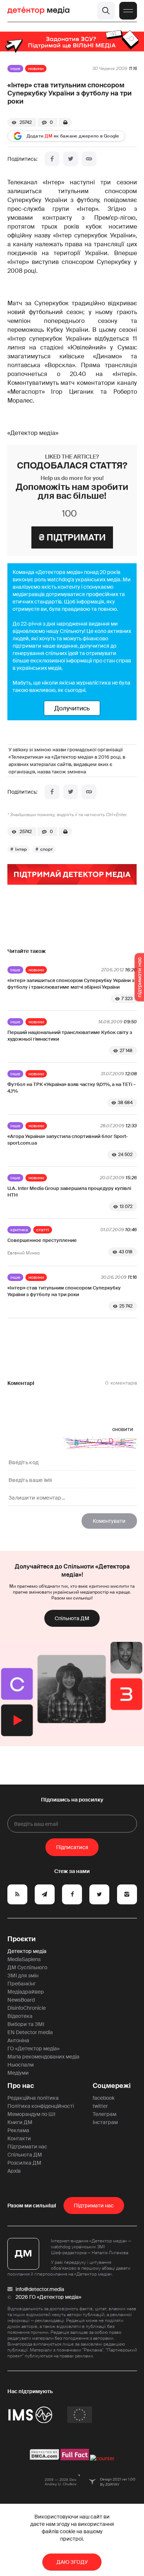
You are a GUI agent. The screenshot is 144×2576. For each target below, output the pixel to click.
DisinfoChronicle (27, 2008)
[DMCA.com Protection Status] (44, 2458)
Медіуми (18, 2073)
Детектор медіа (27, 1951)
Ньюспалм (20, 2065)
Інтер (21, 849)
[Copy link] (89, 159)
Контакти (19, 2138)
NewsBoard (21, 2000)
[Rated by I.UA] (102, 2458)
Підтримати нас (27, 2147)
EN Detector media (30, 2032)
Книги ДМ (20, 2122)
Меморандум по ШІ (31, 2114)
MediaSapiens (24, 1959)
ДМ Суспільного (27, 1967)
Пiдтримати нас (94, 2206)
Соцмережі (112, 2086)
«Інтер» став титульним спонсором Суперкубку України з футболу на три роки (64, 1291)
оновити (123, 1429)
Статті (43, 1230)
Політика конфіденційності (41, 2106)
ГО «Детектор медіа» (33, 2048)
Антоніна (18, 2040)
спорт (47, 849)
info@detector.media (40, 2289)
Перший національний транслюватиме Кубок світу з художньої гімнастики (70, 1036)
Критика (19, 1230)
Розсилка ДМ (24, 2163)
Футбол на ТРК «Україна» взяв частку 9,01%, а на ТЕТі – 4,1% (72, 1088)
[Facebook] (52, 159)
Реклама (18, 2130)
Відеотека (20, 2016)
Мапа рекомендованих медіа (43, 2057)
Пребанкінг (22, 1984)
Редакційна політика (33, 2098)
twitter (100, 2106)
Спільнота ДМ (72, 1618)
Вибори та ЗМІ (26, 2024)
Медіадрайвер (26, 1992)
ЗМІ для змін (23, 1975)
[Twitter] (71, 159)
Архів (14, 2171)
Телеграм (104, 2114)
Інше (15, 69)
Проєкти (22, 1939)
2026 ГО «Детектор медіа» (48, 2297)
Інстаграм (105, 2122)
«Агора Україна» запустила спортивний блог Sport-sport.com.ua (68, 1140)
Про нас (21, 2086)
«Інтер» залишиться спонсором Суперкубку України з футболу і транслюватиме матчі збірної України (71, 984)
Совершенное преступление (42, 1240)
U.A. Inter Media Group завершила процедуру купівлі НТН (69, 1192)
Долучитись (72, 708)
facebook (104, 2098)
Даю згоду (72, 2562)
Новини (36, 69)
